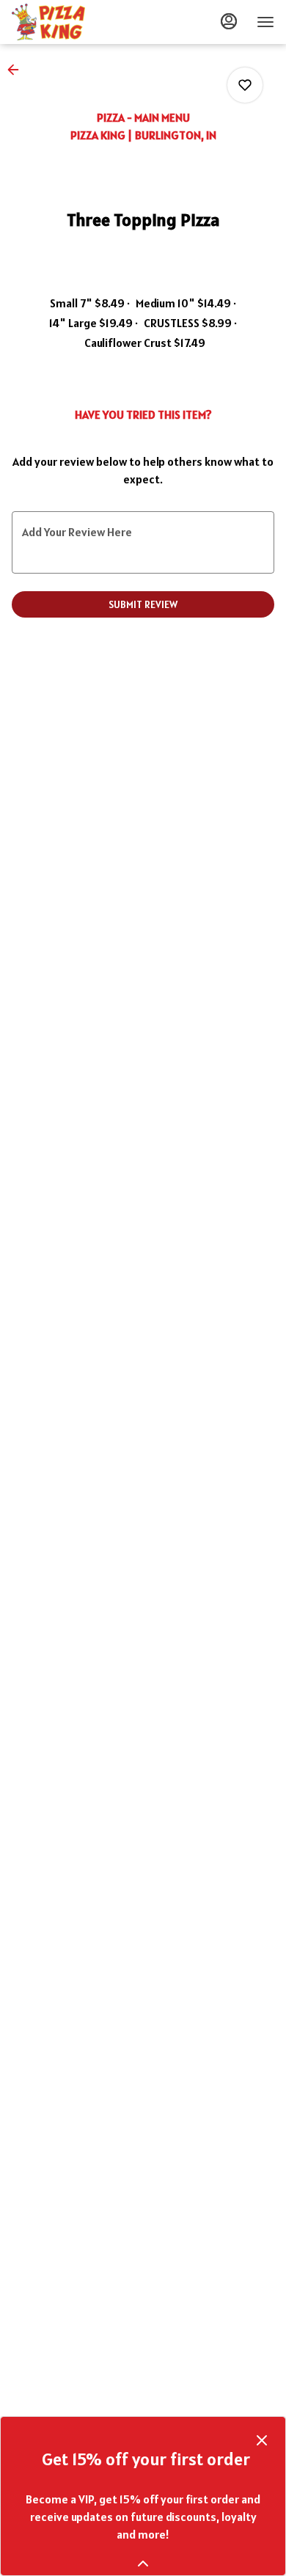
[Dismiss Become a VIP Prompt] (262, 2440)
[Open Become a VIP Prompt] (143, 2564)
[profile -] (229, 21)
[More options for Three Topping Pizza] (245, 85)
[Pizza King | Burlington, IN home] (78, 22)
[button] (18, 70)
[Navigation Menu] (265, 22)
